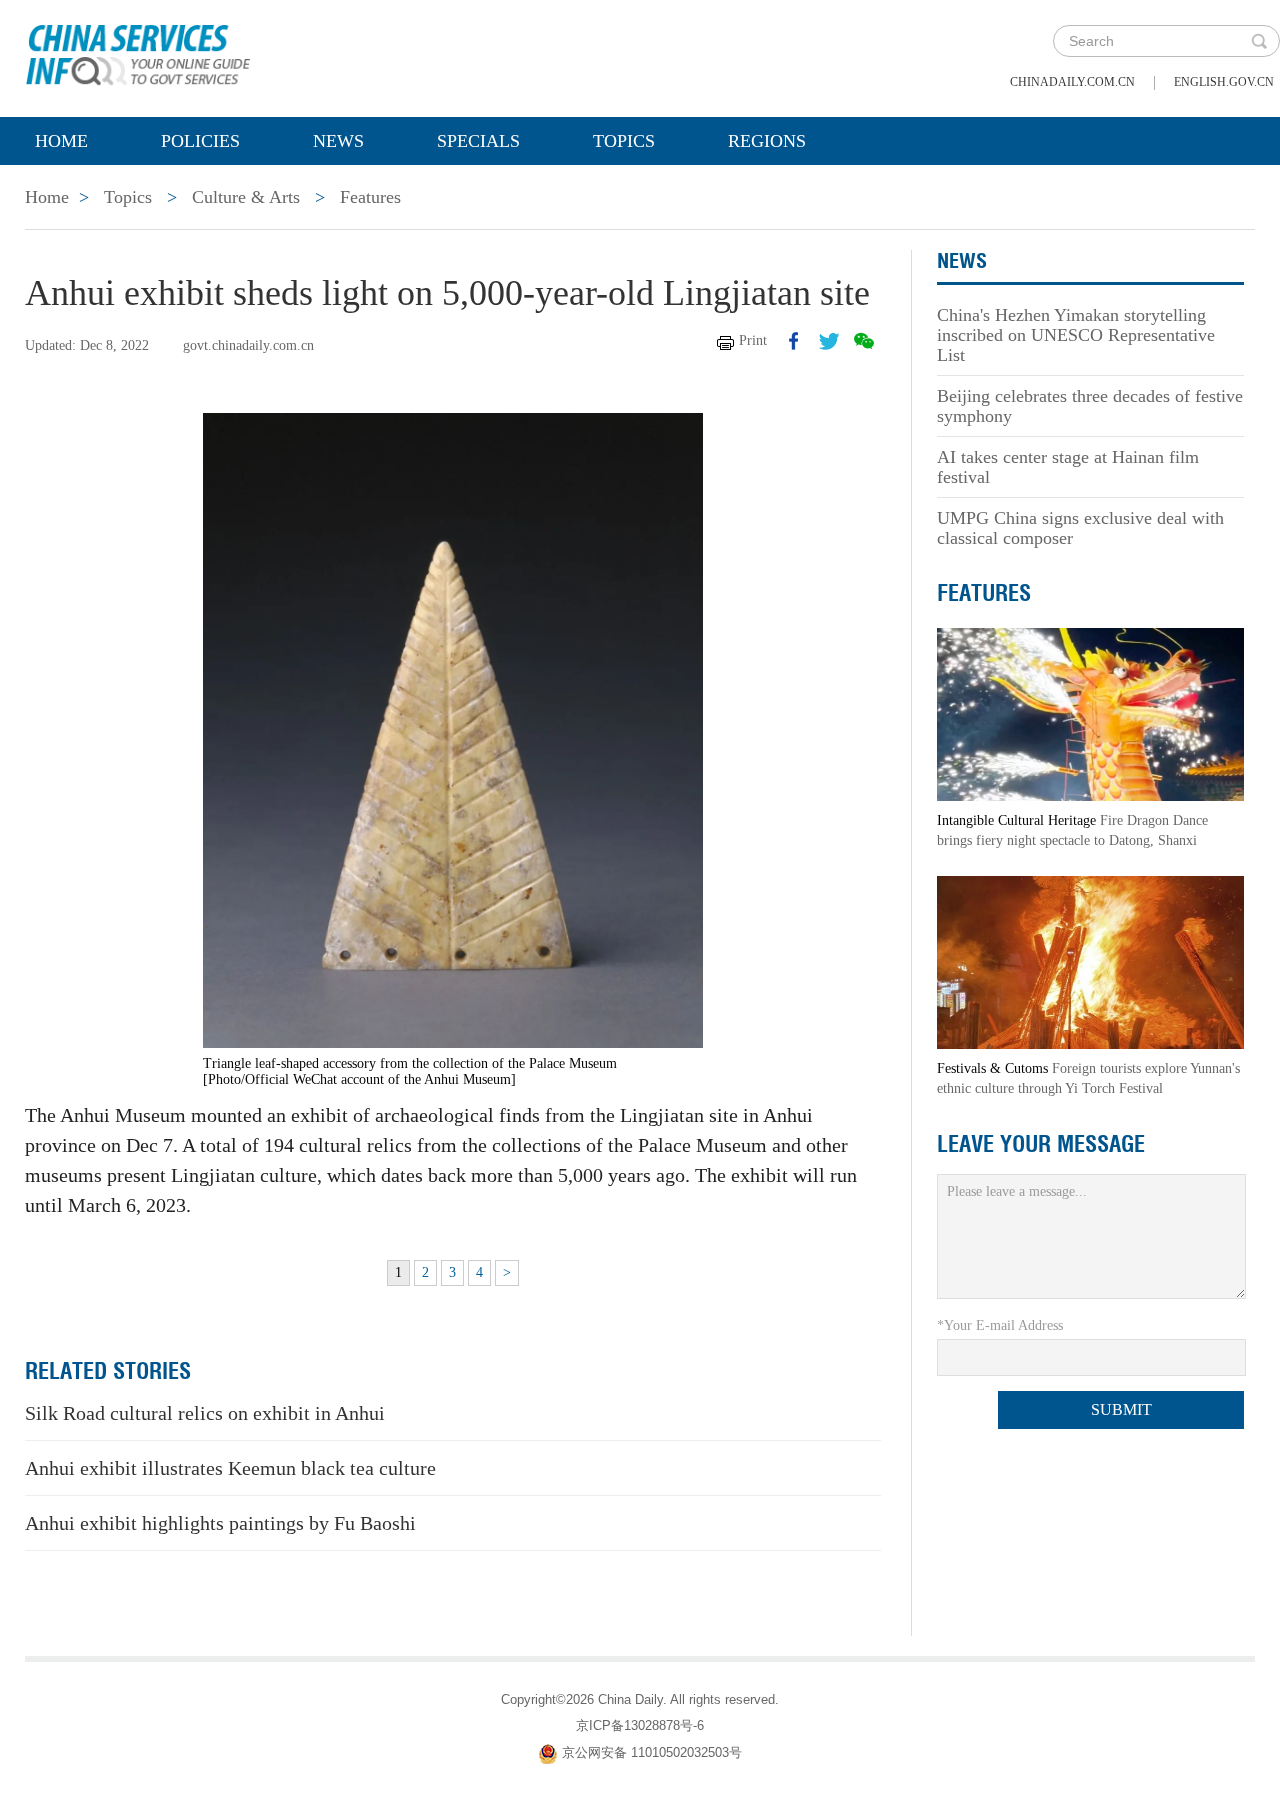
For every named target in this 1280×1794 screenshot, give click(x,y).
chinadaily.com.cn (1072, 82)
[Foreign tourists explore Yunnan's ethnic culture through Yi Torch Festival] (1091, 961)
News (338, 141)
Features (370, 197)
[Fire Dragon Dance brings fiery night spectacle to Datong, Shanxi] (1091, 713)
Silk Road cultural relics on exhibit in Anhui (205, 1413)
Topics (624, 141)
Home (61, 141)
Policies (200, 141)
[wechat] (864, 341)
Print (753, 340)
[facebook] (794, 341)
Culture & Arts (246, 197)
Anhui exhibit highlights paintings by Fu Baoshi (220, 1523)
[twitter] (829, 341)
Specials (478, 141)
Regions (767, 141)
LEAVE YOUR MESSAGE (1041, 1144)
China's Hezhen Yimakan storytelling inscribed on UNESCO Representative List (1076, 335)
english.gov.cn (1224, 82)
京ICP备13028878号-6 (640, 1725)
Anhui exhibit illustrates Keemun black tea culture (230, 1468)
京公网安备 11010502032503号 (652, 1752)
